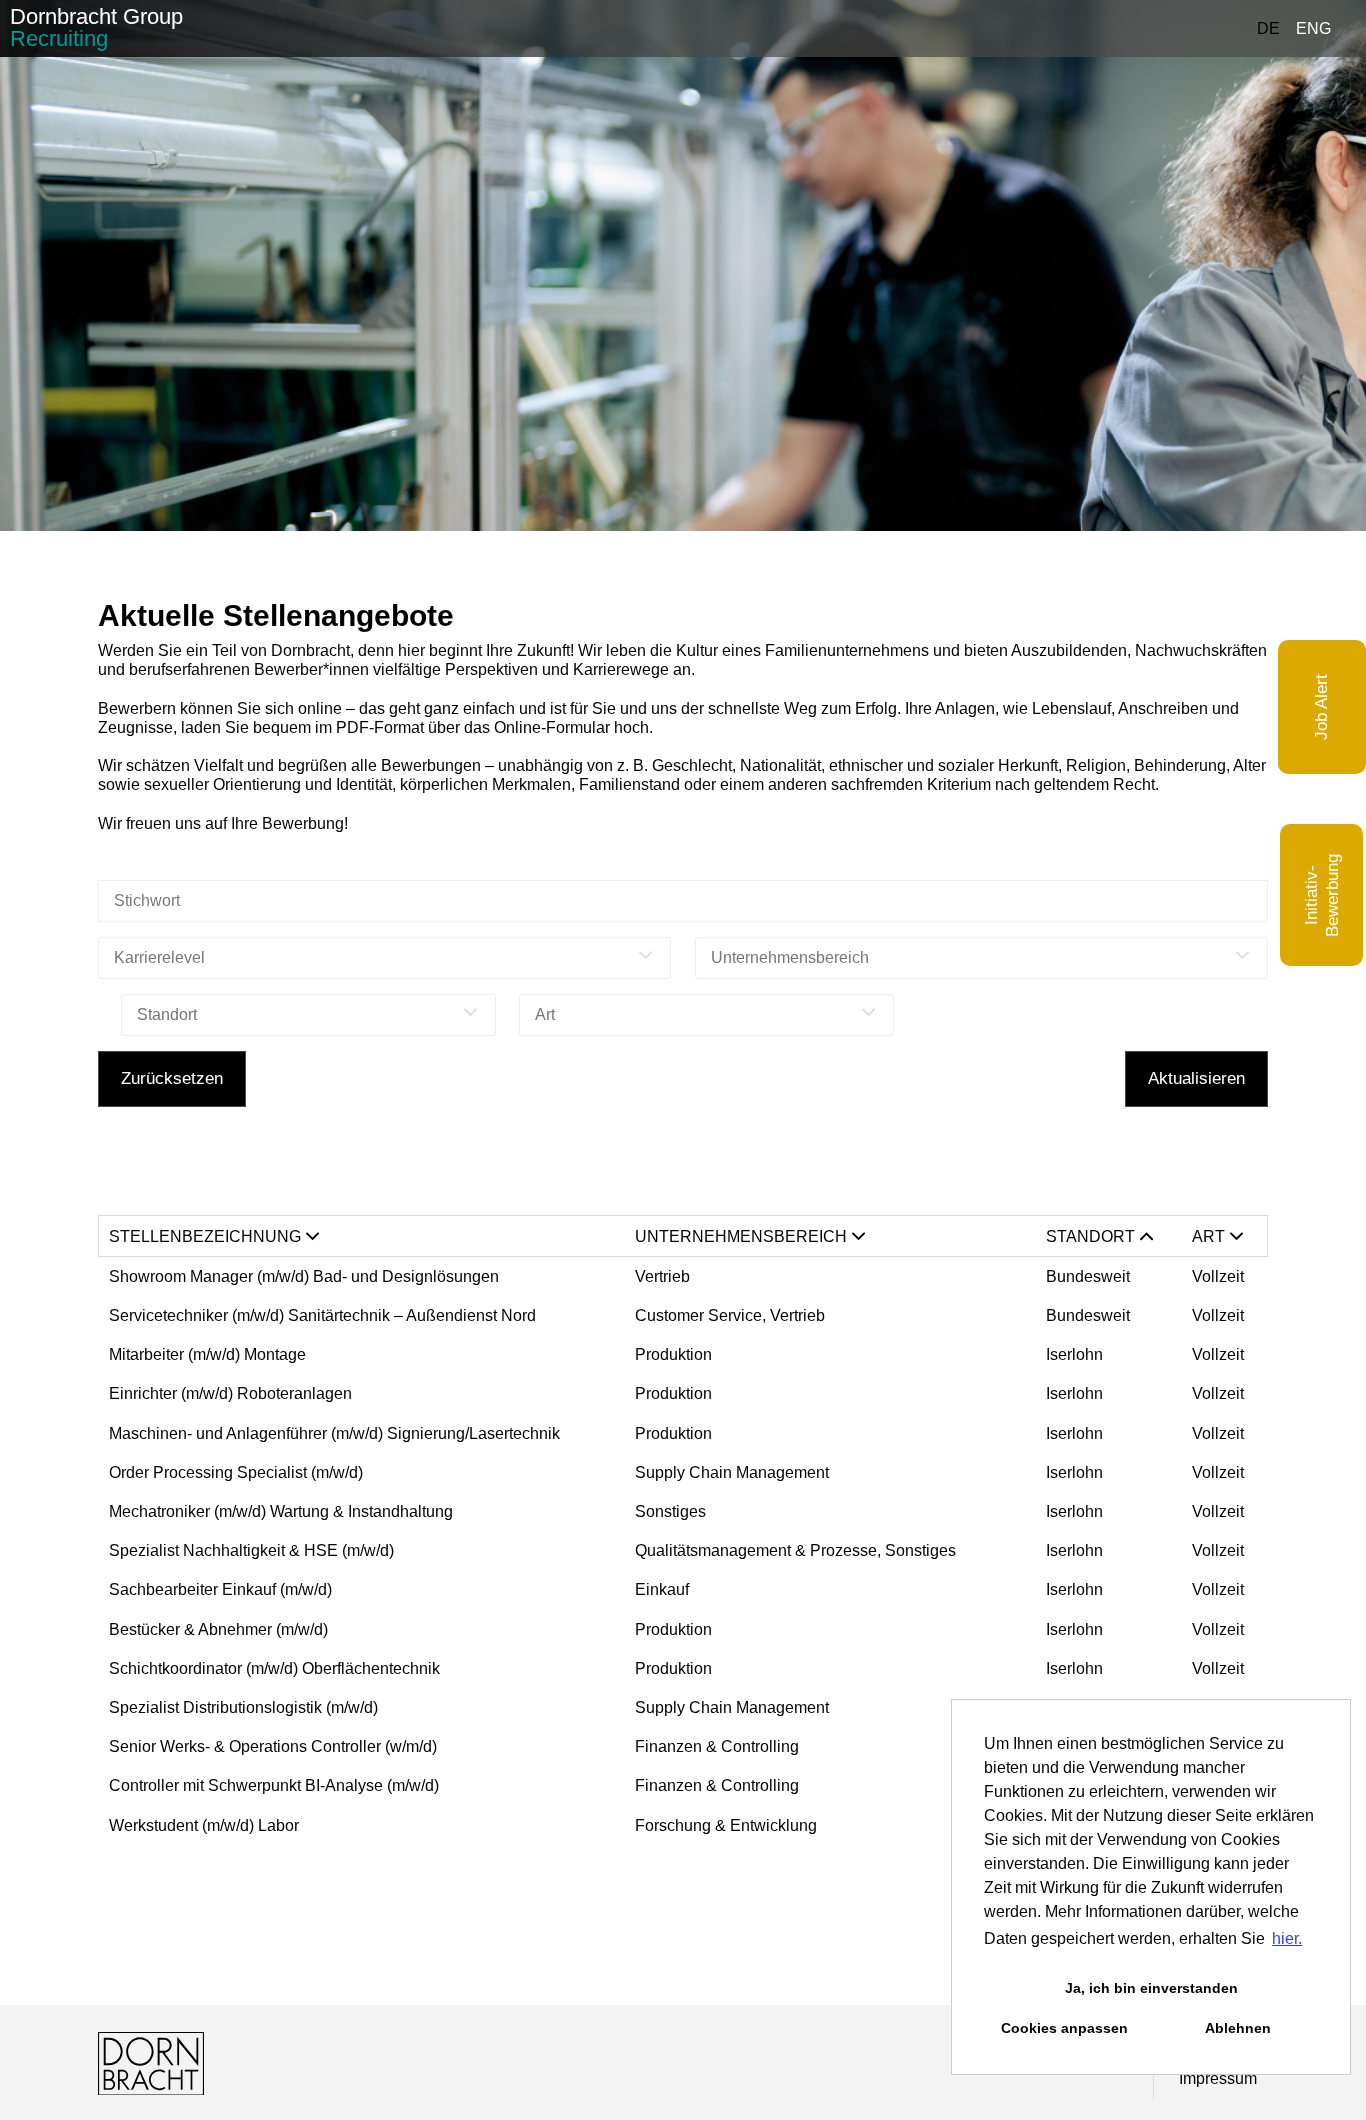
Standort (1090, 1236)
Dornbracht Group (96, 27)
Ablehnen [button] (1238, 2028)
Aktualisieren (1196, 1078)
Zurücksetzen (172, 1078)
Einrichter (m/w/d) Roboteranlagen (230, 1393)
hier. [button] (1287, 1938)
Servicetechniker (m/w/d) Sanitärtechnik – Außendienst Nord (322, 1315)
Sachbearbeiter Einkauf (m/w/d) (220, 1589)
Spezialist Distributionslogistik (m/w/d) (243, 1707)
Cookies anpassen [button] (1064, 2028)
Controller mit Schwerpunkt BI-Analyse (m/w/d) (274, 1785)
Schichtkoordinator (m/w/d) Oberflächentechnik (274, 1668)
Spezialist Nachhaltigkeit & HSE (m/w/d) (251, 1550)
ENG (1313, 28)
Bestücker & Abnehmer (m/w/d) (218, 1629)
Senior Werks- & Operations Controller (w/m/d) (273, 1746)
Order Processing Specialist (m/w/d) (236, 1472)
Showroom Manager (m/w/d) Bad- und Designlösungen (306, 1276)
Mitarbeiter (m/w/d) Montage (207, 1354)
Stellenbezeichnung (205, 1236)
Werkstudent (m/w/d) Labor (204, 1825)
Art (1208, 1236)
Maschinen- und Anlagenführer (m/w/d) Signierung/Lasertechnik (334, 1433)
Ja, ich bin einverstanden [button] (1151, 1988)
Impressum (1218, 2078)
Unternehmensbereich (741, 1236)
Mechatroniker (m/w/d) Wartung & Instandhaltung (281, 1511)
